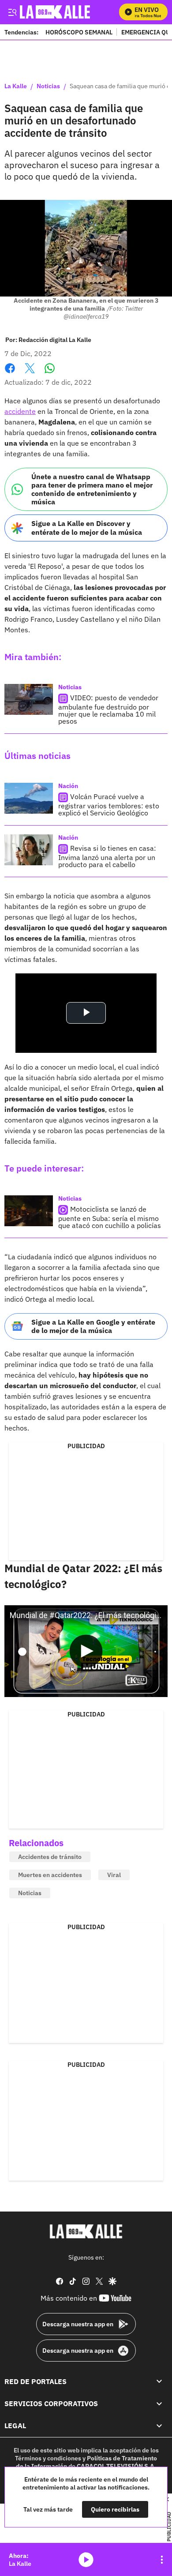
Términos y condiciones (48, 2458)
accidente (20, 411)
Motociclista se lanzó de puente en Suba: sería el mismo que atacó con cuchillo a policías (110, 1217)
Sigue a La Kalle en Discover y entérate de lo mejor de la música (87, 528)
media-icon (86, 2560)
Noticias (48, 86)
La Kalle (16, 86)
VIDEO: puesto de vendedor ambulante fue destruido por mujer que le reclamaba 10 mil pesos (108, 709)
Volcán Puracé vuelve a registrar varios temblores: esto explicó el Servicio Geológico (109, 805)
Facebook (10, 374)
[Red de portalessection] (159, 2381)
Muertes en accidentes (50, 1875)
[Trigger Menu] (12, 12)
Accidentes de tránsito (50, 1857)
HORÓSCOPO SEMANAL (79, 32)
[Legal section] (159, 2426)
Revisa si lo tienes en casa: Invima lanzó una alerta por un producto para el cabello (107, 856)
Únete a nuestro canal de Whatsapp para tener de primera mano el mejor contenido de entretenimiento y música (92, 489)
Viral (114, 1875)
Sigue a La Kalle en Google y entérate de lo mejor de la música (93, 1326)
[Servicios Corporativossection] (159, 2403)
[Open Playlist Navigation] (162, 2560)
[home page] (86, 2231)
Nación (68, 786)
